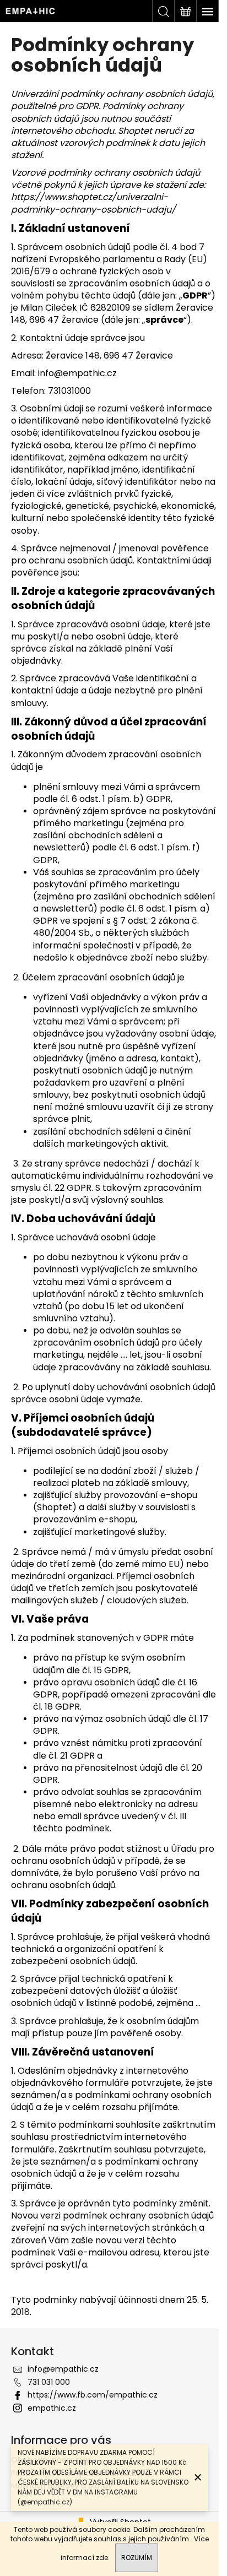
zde (102, 2558)
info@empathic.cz (63, 2369)
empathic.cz (52, 2408)
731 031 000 (49, 2382)
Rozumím (137, 2558)
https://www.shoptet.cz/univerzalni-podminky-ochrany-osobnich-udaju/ (93, 203)
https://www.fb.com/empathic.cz (93, 2395)
